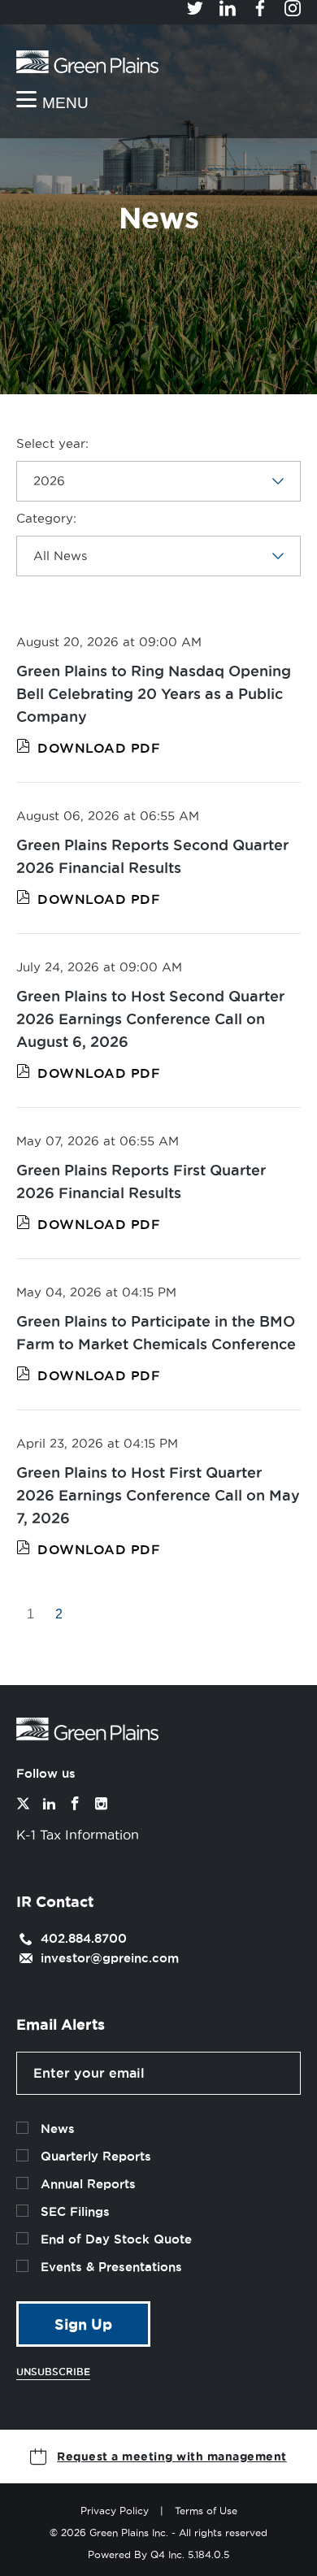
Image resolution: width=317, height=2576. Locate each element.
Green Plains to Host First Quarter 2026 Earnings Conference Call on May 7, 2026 (158, 1495)
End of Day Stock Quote (116, 2239)
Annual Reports (88, 2184)
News (58, 2129)
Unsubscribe (53, 2372)
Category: (46, 518)
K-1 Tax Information (78, 1835)
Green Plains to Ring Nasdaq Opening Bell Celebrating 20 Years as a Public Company (154, 693)
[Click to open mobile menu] (52, 101)
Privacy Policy (115, 2511)
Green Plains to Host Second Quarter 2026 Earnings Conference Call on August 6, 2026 (150, 1019)
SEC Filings (75, 2211)
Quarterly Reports (96, 2156)
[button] (158, 2457)
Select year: (52, 443)
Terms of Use (206, 2511)
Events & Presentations (111, 2267)
